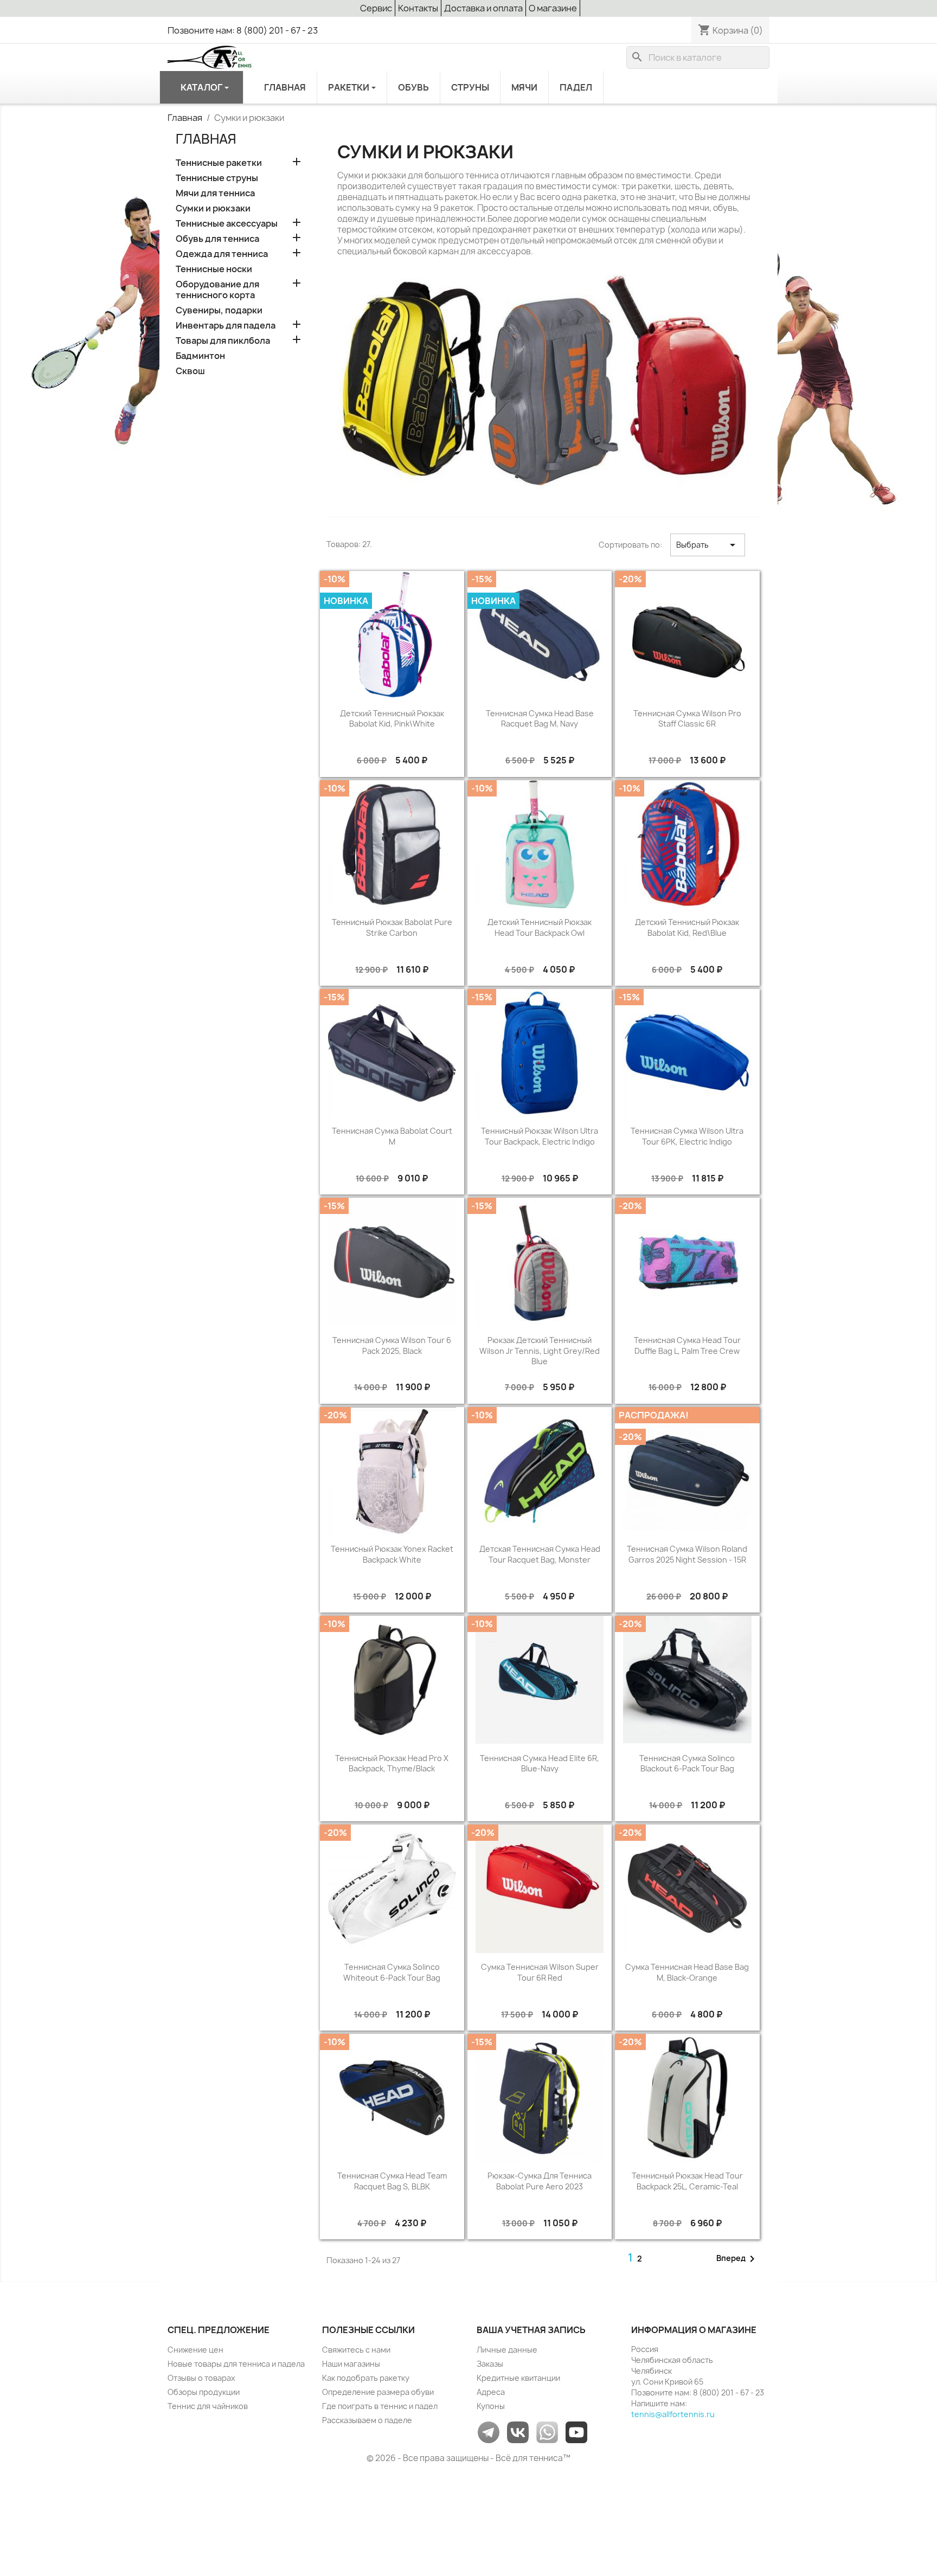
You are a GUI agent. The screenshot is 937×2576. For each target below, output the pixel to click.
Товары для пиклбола (223, 341)
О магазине (553, 8)
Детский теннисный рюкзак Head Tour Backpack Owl (540, 927)
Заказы (490, 2364)
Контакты (418, 8)
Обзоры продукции (204, 2392)
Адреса (491, 2392)
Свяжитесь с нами (356, 2350)
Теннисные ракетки (219, 163)
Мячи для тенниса (215, 193)
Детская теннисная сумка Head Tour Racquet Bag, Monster (540, 1554)
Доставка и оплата (483, 8)
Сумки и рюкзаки (213, 208)
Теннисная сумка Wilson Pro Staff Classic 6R (687, 719)
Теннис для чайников (208, 2406)
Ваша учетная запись (531, 2330)
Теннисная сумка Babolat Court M (392, 1136)
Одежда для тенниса (222, 254)
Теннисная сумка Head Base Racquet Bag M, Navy (540, 719)
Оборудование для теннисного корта (217, 290)
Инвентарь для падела (226, 326)
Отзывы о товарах (201, 2378)
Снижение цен (195, 2350)
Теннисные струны (217, 178)
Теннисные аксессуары (227, 224)
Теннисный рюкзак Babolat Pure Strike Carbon (392, 927)
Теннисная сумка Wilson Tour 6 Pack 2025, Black (392, 1345)
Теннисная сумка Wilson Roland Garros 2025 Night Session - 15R (687, 1554)
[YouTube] (576, 2432)
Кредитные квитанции (518, 2378)
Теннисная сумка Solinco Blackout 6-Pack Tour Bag (687, 1764)
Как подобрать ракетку (366, 2378)
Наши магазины (351, 2364)
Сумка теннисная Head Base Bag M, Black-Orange (687, 1972)
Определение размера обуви (378, 2392)
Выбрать (708, 545)
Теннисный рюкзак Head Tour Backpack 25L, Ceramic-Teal (687, 2181)
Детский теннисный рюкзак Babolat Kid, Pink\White (392, 719)
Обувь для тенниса (217, 239)
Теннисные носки (214, 269)
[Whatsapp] (547, 2432)
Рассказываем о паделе (367, 2420)
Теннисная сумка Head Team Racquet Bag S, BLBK (392, 2181)
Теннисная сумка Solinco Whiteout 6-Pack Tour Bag (392, 1972)
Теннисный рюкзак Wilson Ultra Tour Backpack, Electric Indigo (540, 1136)
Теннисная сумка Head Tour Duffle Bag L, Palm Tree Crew (687, 1345)
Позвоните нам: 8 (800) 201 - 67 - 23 (243, 30)
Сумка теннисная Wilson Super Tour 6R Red (540, 1972)
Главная (206, 139)
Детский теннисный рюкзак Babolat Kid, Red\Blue (687, 927)
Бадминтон (200, 356)
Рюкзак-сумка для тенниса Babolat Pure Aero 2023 (540, 2181)
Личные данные (507, 2350)
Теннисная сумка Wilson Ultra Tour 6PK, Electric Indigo (687, 1136)
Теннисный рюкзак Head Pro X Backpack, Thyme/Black (392, 1764)
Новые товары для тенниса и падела (236, 2364)
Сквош (190, 371)
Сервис (376, 8)
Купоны (491, 2406)
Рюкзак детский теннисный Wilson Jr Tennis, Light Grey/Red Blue (540, 1351)
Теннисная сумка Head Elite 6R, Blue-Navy (540, 1764)
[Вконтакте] (518, 2432)
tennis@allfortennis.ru (673, 2414)
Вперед (737, 2259)
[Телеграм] (489, 2432)
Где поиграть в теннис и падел (380, 2406)
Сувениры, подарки (219, 310)
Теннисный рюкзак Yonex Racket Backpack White (392, 1554)
